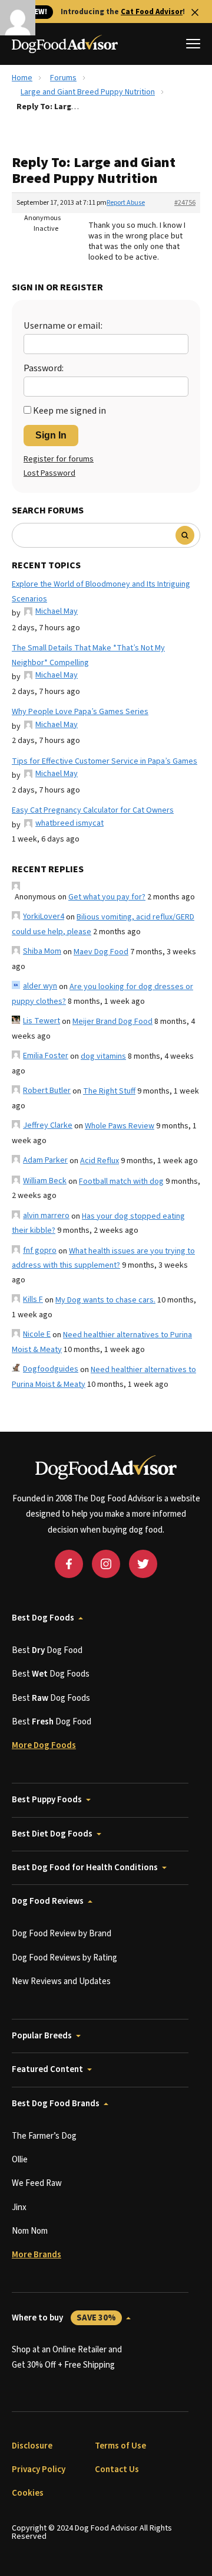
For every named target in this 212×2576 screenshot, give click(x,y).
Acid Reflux (100, 1161)
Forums (63, 78)
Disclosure (32, 2446)
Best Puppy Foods (47, 1800)
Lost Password (49, 473)
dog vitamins (103, 1056)
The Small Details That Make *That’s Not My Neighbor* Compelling (88, 655)
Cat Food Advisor (152, 12)
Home (22, 78)
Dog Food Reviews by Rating (64, 1958)
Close (195, 12)
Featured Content (47, 2069)
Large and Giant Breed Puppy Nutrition (88, 92)
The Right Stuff (109, 1091)
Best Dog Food (47, 1650)
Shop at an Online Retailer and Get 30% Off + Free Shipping (67, 2357)
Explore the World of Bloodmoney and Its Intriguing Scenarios (101, 592)
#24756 (185, 203)
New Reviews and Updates (61, 1981)
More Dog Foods (44, 1745)
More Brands (37, 2255)
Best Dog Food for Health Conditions (85, 1868)
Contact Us (117, 2469)
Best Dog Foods (43, 1618)
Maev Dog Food (101, 952)
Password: (44, 368)
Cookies (28, 2493)
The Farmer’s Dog (44, 2136)
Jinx (19, 2207)
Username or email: (63, 326)
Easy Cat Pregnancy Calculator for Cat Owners (93, 810)
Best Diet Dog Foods (52, 1834)
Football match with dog (121, 1181)
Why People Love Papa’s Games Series (80, 712)
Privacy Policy (39, 2469)
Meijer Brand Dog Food (112, 1022)
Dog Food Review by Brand (62, 1934)
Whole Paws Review (120, 1126)
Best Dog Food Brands (56, 2104)
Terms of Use (120, 2446)
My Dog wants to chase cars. (105, 1300)
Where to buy (64, 2318)
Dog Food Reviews (48, 1901)
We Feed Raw (37, 2183)
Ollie (20, 2160)
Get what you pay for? (107, 897)
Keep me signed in (69, 411)
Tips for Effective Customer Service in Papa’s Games (105, 761)
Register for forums (59, 459)
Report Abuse (126, 203)
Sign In (51, 435)
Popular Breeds (42, 2036)
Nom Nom (30, 2231)
